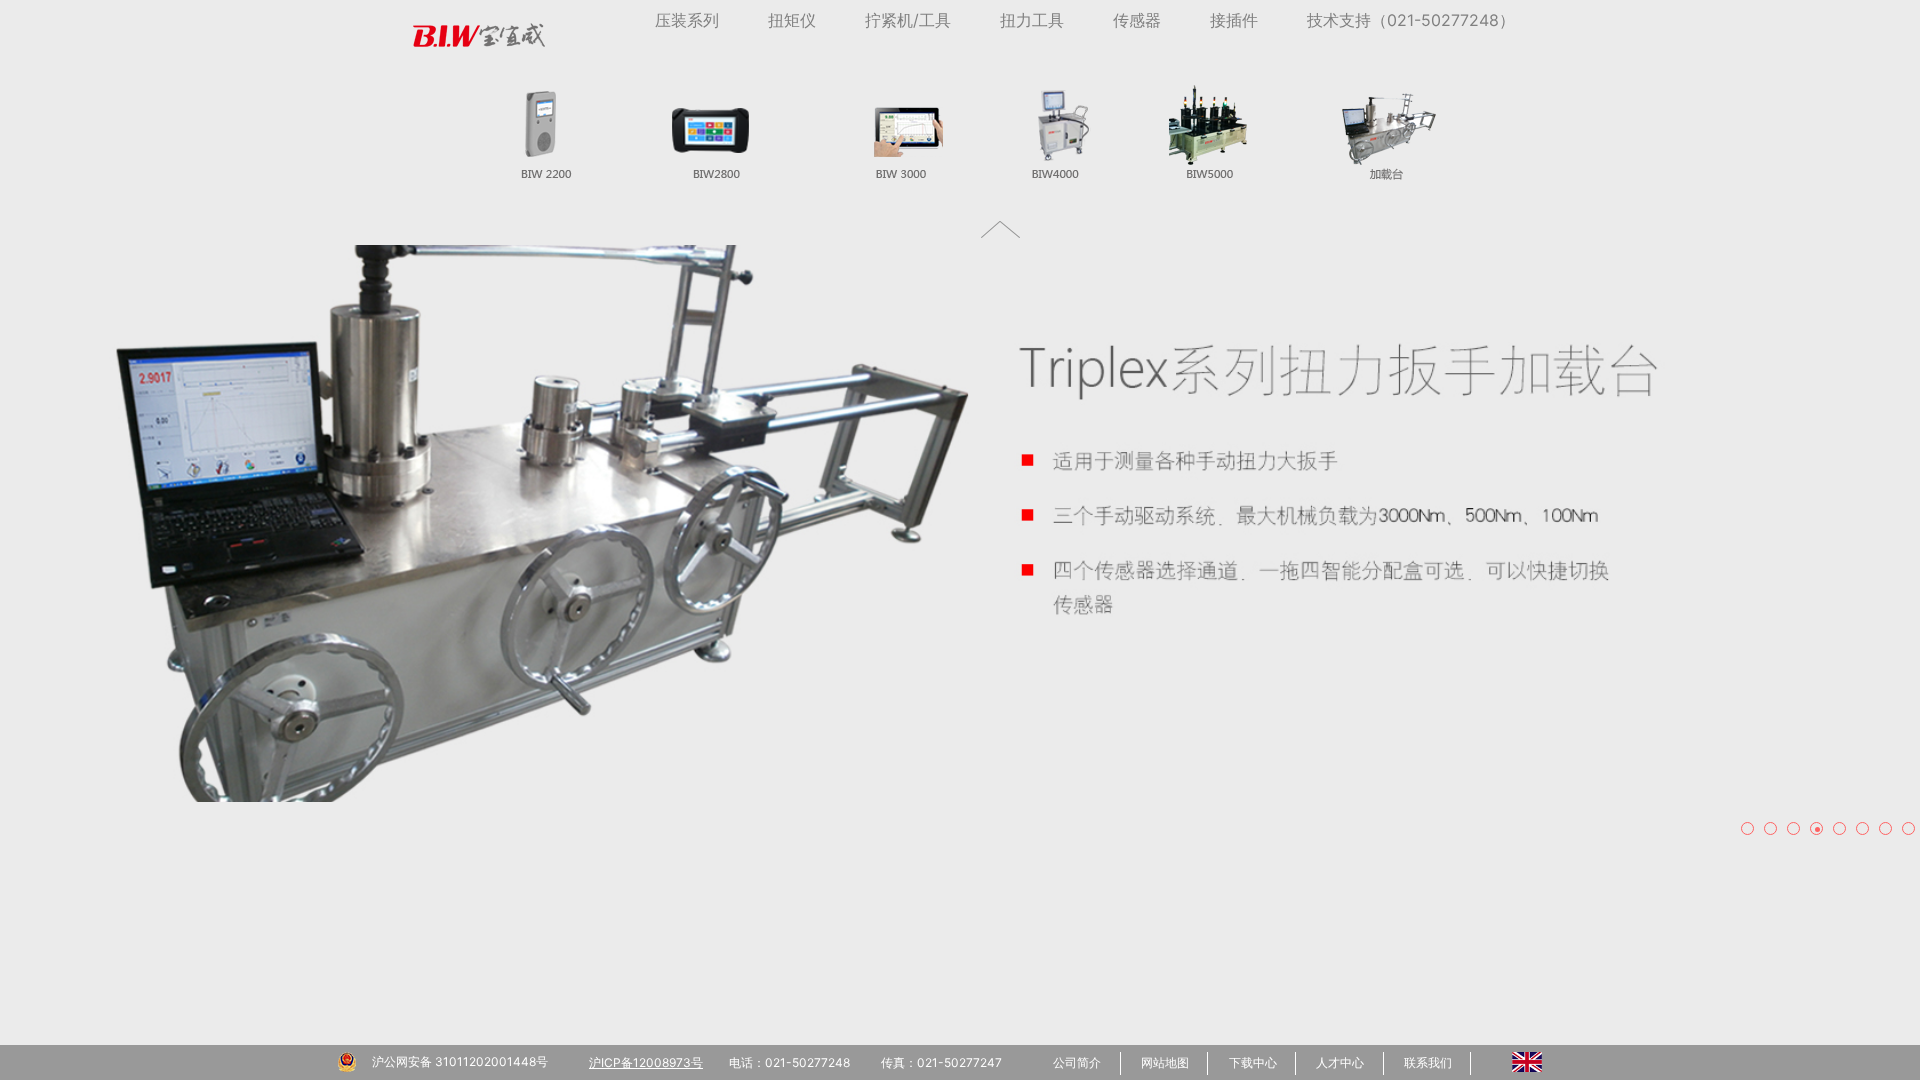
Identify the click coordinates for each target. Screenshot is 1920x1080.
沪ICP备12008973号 (646, 1062)
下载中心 (1253, 1062)
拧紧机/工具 (908, 20)
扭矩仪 (792, 20)
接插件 (1234, 20)
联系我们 (1428, 1062)
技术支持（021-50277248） (1411, 20)
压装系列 (687, 20)
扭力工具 (1032, 20)
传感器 (1137, 20)
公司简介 (1077, 1062)
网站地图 (1165, 1062)
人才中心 (1340, 1062)
